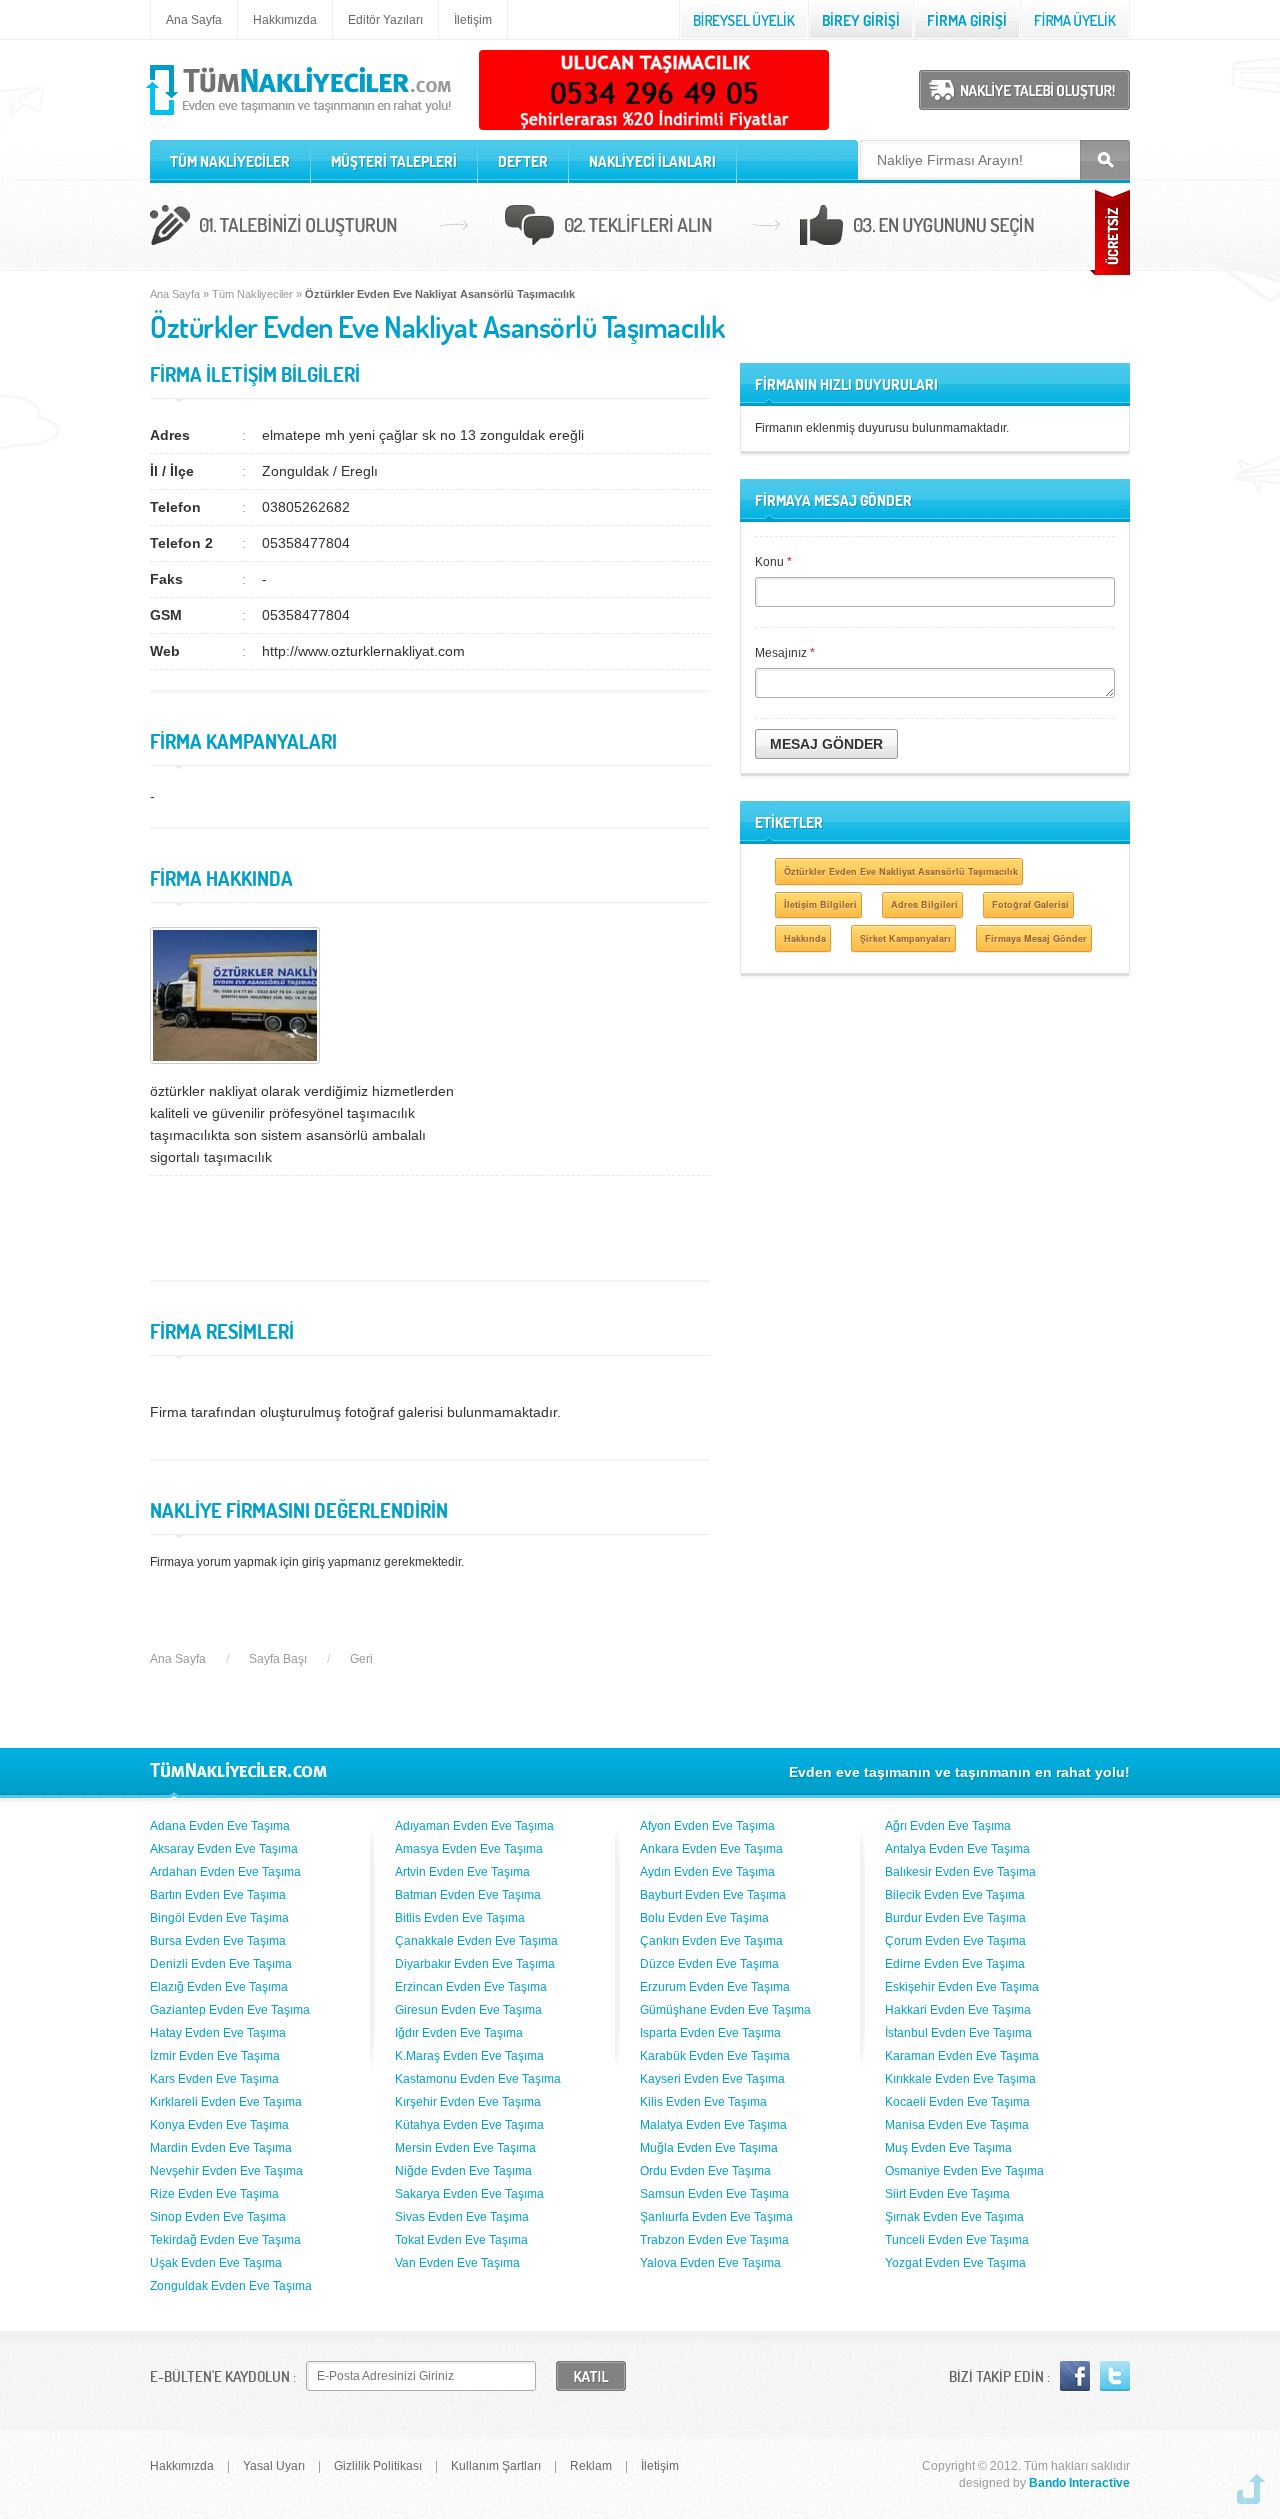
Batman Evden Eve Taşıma (468, 1895)
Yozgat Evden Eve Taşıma (955, 2263)
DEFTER (523, 161)
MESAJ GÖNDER (826, 744)
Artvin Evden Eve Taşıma (462, 1872)
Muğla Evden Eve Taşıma (709, 2148)
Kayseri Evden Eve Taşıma (712, 2079)
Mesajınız (785, 653)
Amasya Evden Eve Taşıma (469, 1849)
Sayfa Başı (278, 1659)
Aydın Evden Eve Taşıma (707, 1872)
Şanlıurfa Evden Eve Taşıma (716, 2217)
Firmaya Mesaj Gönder (1036, 938)
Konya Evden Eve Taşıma (219, 2125)
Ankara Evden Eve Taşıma (711, 1849)
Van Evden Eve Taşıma (457, 2263)
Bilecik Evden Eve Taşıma (955, 1895)
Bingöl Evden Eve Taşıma (219, 1918)
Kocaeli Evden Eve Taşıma (957, 2102)
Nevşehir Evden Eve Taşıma (226, 2171)
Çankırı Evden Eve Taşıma (711, 1941)
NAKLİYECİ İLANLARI (652, 161)
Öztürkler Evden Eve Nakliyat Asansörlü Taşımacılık (901, 871)
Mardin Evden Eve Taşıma (221, 2148)
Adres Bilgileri (924, 904)
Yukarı (1251, 2489)
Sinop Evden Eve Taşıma (218, 2217)
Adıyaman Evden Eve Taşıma (474, 1826)
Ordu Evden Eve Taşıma (705, 2171)
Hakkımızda (285, 20)
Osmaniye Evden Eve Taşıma (964, 2171)
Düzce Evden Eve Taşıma (709, 1964)
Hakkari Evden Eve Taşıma (958, 2010)
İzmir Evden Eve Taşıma (215, 2056)
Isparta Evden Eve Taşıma (710, 2033)
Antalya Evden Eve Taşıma (957, 1849)
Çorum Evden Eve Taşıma (955, 1941)
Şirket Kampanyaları (905, 938)
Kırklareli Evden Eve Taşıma (226, 2102)
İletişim (473, 20)
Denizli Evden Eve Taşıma (221, 1964)
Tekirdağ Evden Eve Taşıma (225, 2240)
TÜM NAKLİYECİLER (230, 161)
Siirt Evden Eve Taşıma (947, 2194)
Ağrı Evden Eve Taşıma (948, 1826)
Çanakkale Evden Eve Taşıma (476, 1941)
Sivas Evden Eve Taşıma (462, 2217)
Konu (773, 562)
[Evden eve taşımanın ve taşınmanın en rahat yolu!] (300, 116)
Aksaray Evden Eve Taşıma (224, 1849)
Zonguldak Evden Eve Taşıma (231, 2286)
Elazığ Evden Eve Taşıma (219, 1987)
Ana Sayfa (194, 20)
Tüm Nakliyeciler (252, 294)
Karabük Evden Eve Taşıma (715, 2056)
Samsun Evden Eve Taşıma (714, 2194)
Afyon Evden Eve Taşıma (707, 1826)
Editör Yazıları (385, 20)
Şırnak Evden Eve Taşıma (954, 2217)
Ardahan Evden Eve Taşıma (225, 1872)
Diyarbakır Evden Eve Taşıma (475, 1964)
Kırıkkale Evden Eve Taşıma (960, 2079)
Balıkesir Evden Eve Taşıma (960, 1872)
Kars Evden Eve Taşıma (214, 2079)
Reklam (591, 2466)
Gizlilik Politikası (378, 2466)
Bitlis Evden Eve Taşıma (460, 1918)
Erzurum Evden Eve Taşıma (715, 1987)
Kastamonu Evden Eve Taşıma (478, 2079)
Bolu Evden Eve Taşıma (704, 1918)
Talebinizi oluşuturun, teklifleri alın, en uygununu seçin (640, 228)
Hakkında (805, 938)
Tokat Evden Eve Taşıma (461, 2240)
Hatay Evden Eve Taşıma (218, 2033)
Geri (361, 1659)
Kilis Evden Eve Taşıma (703, 2102)
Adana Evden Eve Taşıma (220, 1826)
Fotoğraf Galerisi (1030, 904)
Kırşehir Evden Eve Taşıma (468, 2102)
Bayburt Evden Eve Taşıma (713, 1895)
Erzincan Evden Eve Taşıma (471, 1987)
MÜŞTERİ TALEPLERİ (394, 161)
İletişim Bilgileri (820, 904)
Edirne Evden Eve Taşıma (955, 1964)
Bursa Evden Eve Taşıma (218, 1941)
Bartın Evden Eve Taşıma (218, 1895)
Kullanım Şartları (496, 2466)
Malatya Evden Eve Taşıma (713, 2125)
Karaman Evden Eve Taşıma (962, 2056)
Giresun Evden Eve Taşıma (468, 2010)
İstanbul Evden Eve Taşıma (958, 2033)
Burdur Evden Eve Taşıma (955, 1918)
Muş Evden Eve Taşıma (948, 2148)
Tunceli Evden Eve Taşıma (957, 2240)
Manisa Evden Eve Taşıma (957, 2125)
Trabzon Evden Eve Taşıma (714, 2240)
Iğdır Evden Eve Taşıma (459, 2033)
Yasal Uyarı (274, 2466)
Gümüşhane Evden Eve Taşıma (725, 2010)
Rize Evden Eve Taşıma (214, 2194)
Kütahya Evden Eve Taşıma (469, 2125)
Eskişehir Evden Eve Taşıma (962, 1987)
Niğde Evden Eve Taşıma (463, 2171)
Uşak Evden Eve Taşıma (216, 2263)
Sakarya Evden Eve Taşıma (469, 2194)
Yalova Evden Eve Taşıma (710, 2263)
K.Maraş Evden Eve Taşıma (469, 2056)
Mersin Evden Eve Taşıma (465, 2148)
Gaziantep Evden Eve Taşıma (230, 2010)
